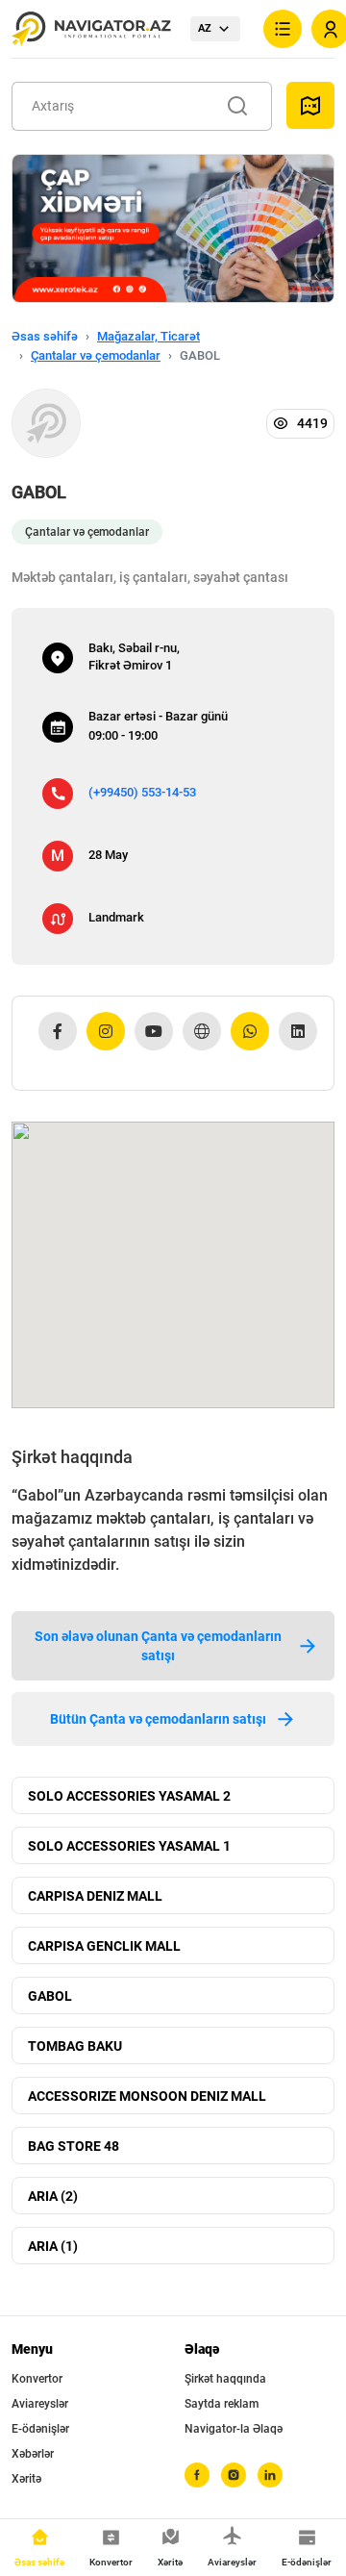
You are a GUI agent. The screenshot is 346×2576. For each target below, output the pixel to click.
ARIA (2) (53, 2196)
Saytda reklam (222, 2404)
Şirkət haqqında (225, 2379)
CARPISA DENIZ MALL (95, 1896)
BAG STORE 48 (74, 2146)
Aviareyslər (40, 2404)
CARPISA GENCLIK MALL (104, 1946)
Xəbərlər (33, 2454)
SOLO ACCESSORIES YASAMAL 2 (129, 1796)
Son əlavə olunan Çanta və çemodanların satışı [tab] (158, 1646)
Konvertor (37, 2379)
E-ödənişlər (40, 2429)
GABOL (50, 1996)
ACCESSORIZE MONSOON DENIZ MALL (147, 2096)
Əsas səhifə (45, 336)
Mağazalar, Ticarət (148, 336)
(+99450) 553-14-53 (142, 792)
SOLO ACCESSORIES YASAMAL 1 (129, 1846)
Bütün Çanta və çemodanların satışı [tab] (158, 1719)
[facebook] (197, 2475)
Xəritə (26, 2479)
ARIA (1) (53, 2246)
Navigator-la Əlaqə (234, 2429)
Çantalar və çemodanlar (96, 355)
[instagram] (234, 2475)
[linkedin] (270, 2475)
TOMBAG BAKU (75, 2046)
